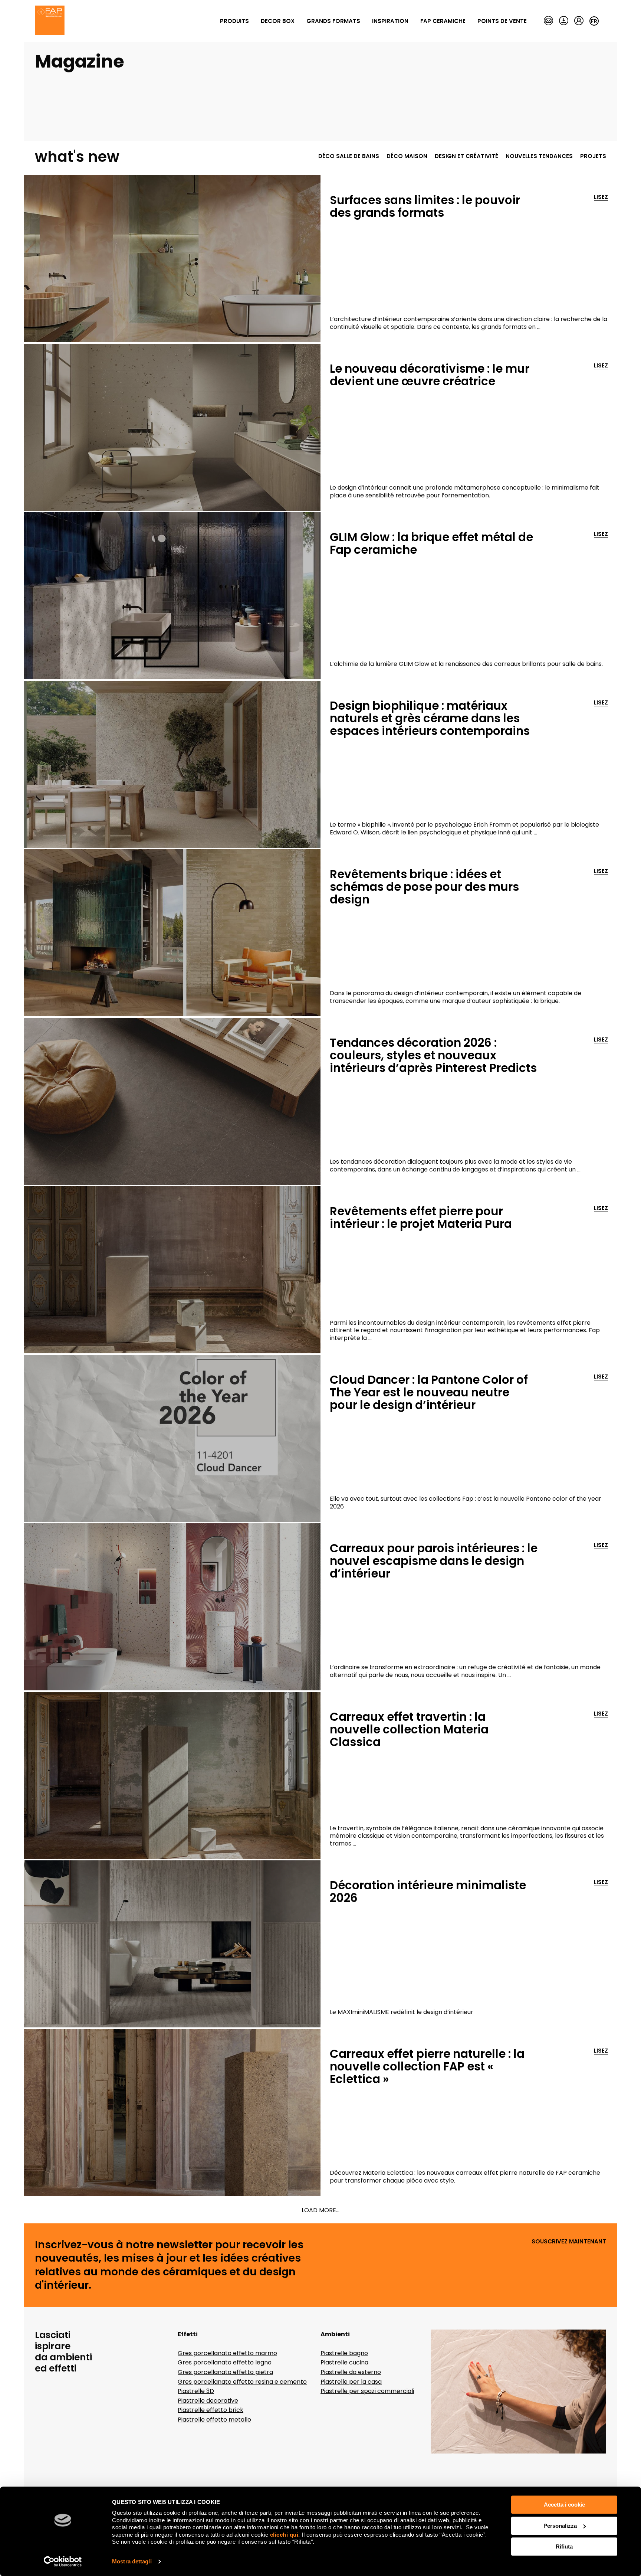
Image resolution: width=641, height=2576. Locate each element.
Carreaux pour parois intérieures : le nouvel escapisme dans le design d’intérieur (434, 1561)
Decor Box (278, 21)
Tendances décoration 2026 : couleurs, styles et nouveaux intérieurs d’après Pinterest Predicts (433, 1055)
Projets (593, 156)
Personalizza (560, 2526)
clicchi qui (284, 2535)
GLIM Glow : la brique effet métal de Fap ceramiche (431, 543)
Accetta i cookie (564, 2505)
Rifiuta (564, 2546)
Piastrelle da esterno (351, 2372)
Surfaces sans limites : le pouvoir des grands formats (425, 206)
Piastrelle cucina (344, 2362)
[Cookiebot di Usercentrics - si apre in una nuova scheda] (63, 2562)
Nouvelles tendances (539, 156)
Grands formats (333, 21)
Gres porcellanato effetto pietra (225, 2372)
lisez (601, 197)
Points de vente (502, 21)
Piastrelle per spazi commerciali (367, 2391)
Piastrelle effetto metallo (214, 2420)
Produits (234, 21)
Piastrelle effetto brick (211, 2410)
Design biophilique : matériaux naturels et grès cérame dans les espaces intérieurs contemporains (430, 718)
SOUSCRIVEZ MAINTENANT (569, 2242)
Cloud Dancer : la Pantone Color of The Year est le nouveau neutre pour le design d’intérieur (429, 1392)
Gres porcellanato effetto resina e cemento (242, 2382)
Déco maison (407, 156)
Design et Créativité (466, 156)
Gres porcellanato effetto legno (225, 2362)
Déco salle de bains (349, 156)
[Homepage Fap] (50, 21)
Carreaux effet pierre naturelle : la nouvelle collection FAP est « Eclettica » (427, 2066)
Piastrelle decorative (208, 2401)
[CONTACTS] (548, 21)
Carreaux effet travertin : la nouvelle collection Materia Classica (409, 1729)
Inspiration (390, 21)
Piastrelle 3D (196, 2391)
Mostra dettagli (132, 2561)
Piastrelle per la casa (351, 2382)
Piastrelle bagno (344, 2353)
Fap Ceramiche (443, 21)
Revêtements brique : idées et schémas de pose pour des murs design (424, 887)
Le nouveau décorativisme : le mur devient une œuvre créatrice (430, 375)
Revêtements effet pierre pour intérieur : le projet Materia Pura (421, 1217)
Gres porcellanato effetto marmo (227, 2353)
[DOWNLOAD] (564, 21)
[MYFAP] (579, 21)
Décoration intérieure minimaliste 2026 (428, 1892)
